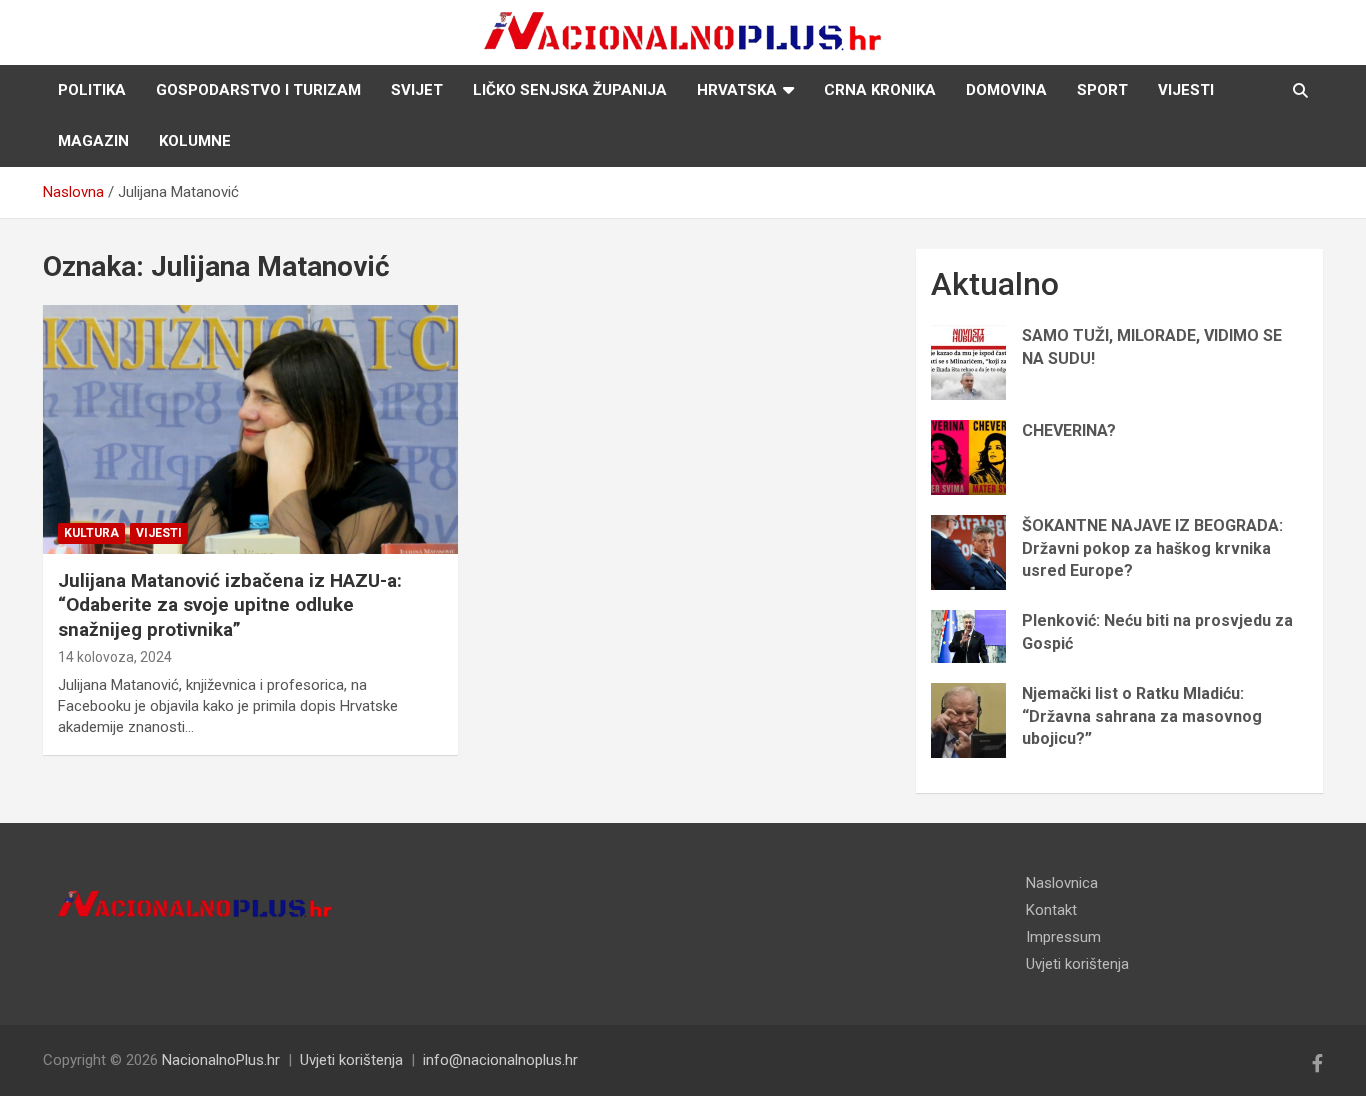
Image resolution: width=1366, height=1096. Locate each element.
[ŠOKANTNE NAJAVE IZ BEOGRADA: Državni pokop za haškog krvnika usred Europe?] (968, 552)
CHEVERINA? (1069, 430)
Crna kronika (880, 90)
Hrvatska (737, 90)
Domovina (1006, 90)
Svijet (417, 90)
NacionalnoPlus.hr (221, 1060)
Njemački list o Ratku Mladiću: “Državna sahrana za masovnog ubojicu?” (1142, 716)
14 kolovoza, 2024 (115, 657)
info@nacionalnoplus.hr (500, 1060)
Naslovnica (1062, 883)
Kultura (91, 533)
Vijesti (1186, 90)
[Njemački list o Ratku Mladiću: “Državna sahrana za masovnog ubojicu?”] (968, 720)
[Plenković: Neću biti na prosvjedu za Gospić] (968, 636)
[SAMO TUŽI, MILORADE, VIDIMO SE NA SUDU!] (968, 362)
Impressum (1063, 937)
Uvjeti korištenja (1077, 964)
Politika (92, 90)
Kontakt (1051, 910)
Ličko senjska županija (570, 90)
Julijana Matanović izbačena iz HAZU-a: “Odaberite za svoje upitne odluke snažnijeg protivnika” (230, 605)
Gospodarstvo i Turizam (258, 90)
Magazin (93, 141)
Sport (1102, 90)
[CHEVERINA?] (968, 457)
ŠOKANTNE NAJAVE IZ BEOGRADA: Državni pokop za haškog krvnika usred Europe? (1152, 548)
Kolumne (195, 141)
